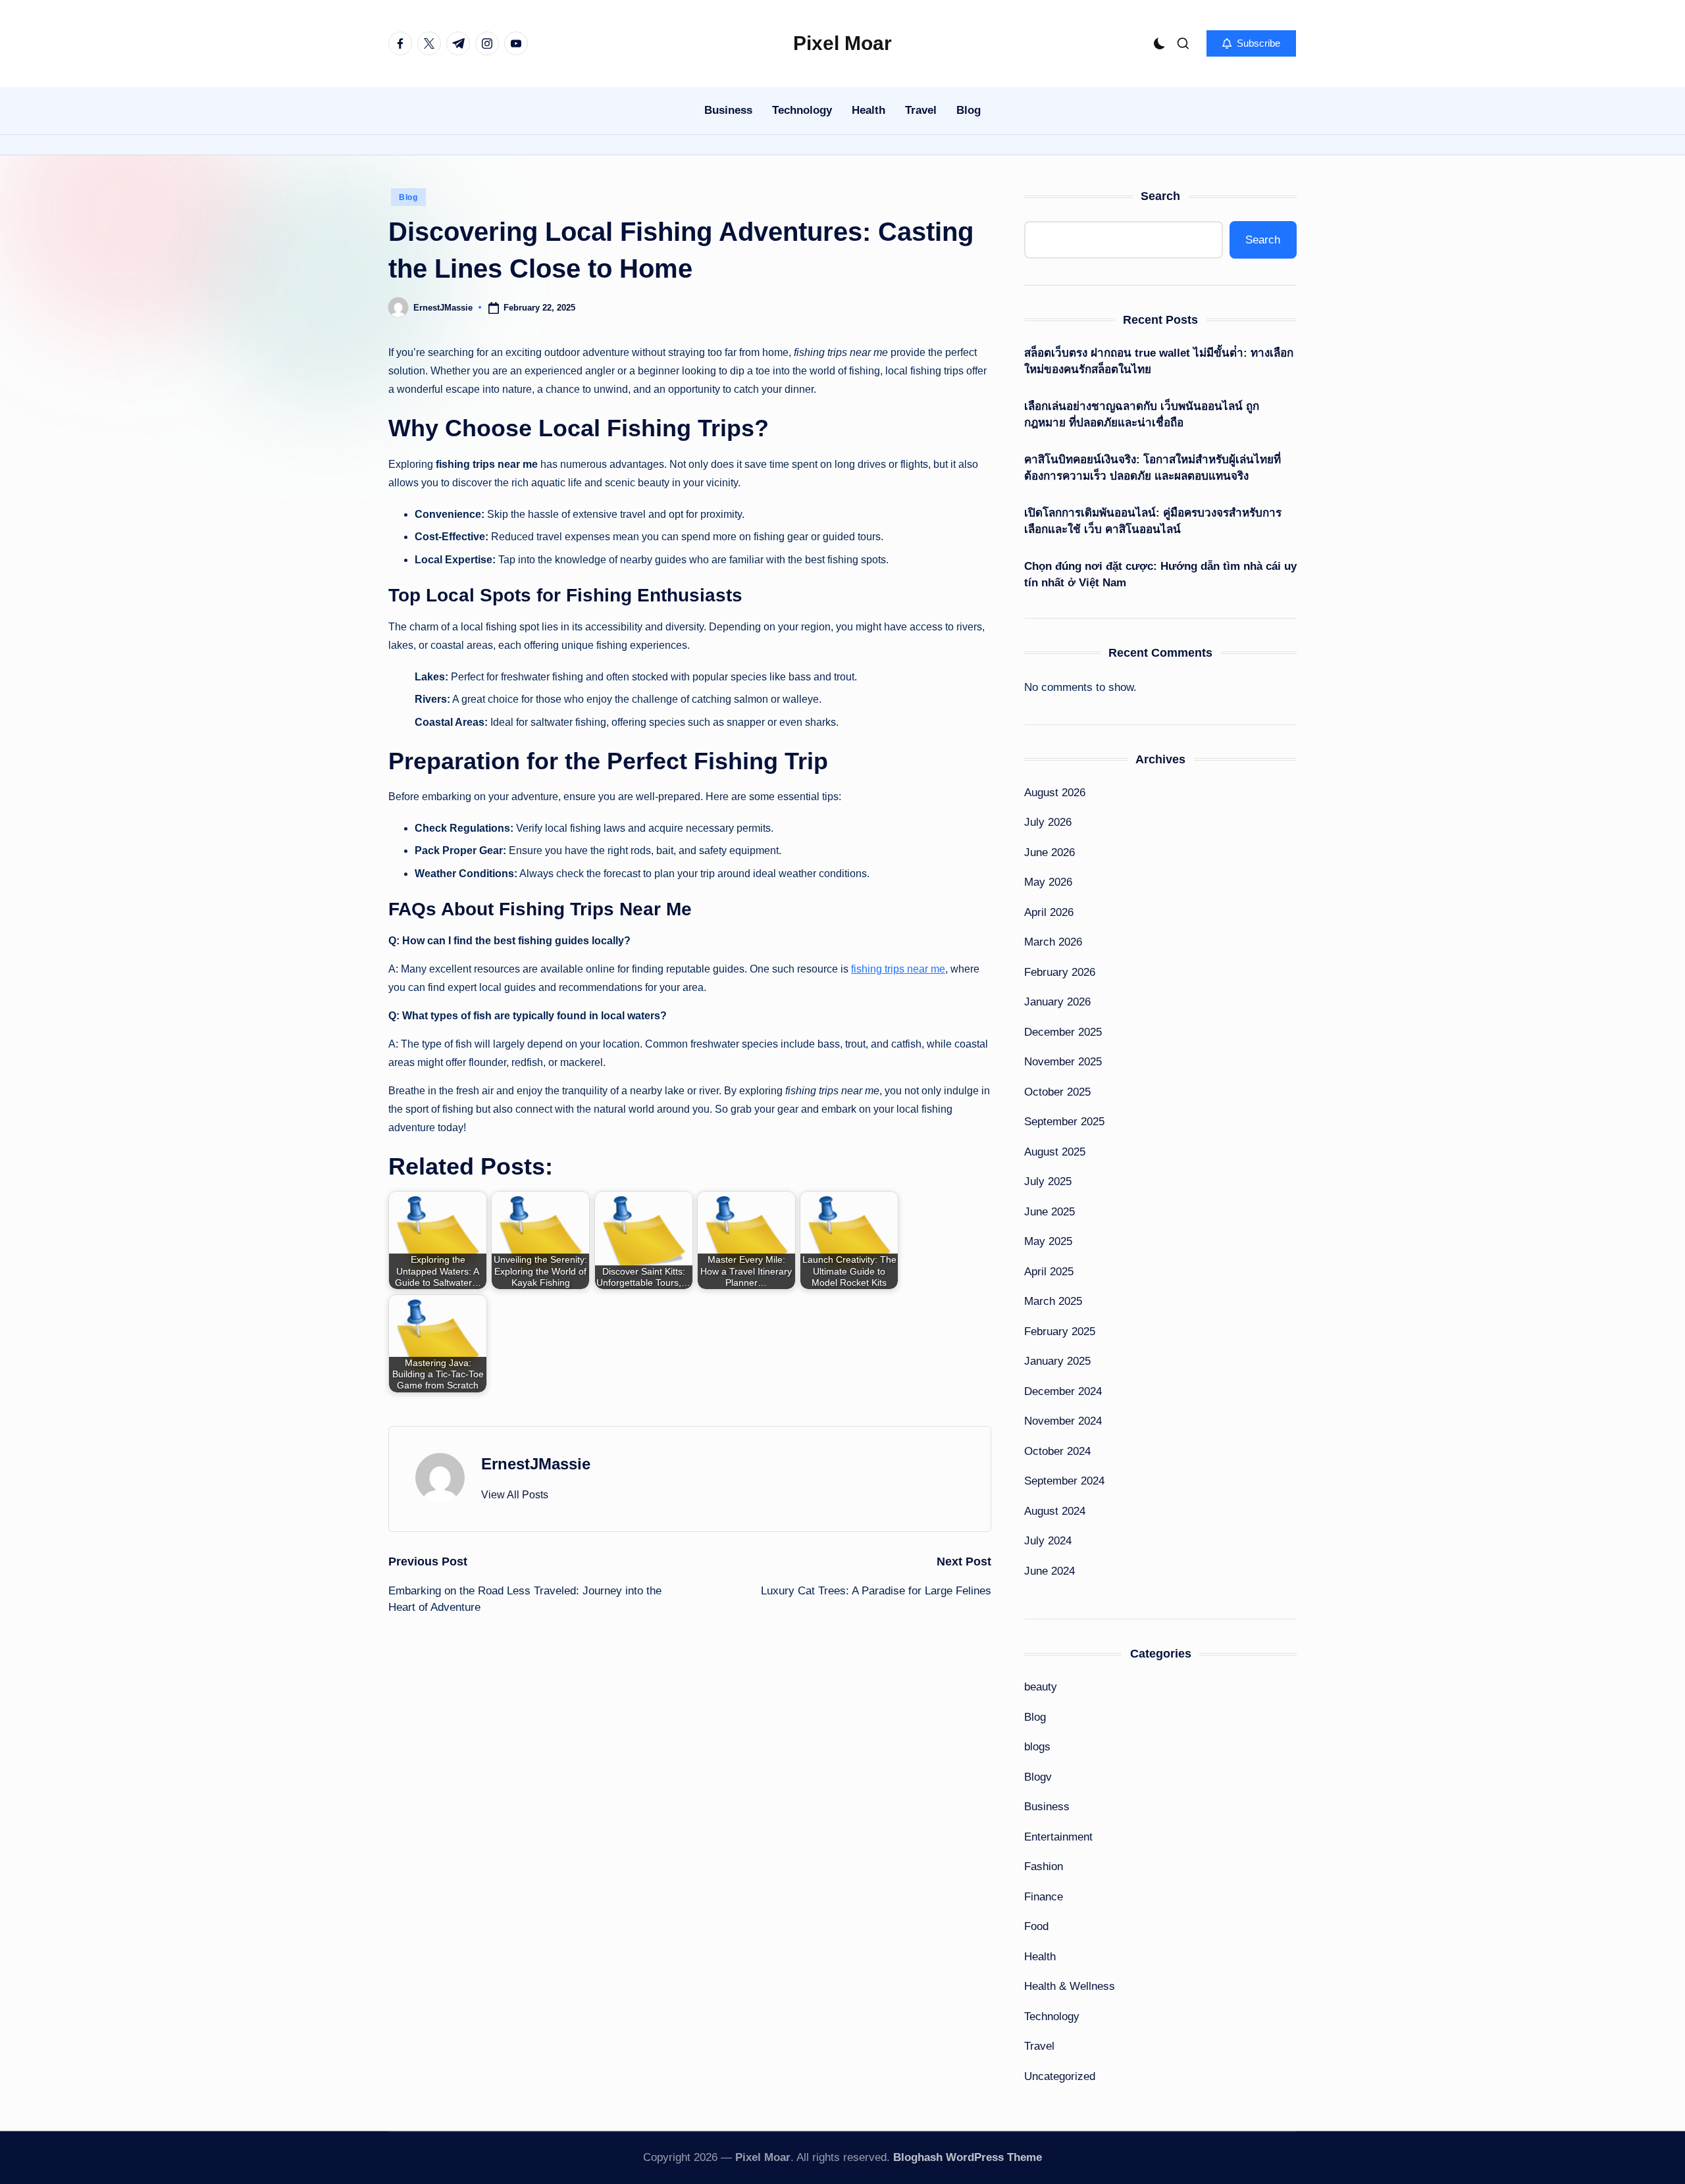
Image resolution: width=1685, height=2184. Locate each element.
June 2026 (1050, 852)
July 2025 (1048, 1181)
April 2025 (1049, 1272)
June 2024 (1050, 1571)
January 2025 (1057, 1361)
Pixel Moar (842, 43)
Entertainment (1058, 1837)
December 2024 (1063, 1391)
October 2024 (1057, 1451)
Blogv (1038, 1777)
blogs (1037, 1747)
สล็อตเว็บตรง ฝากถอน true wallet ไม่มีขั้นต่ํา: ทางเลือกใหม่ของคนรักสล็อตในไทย (1159, 362)
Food (1036, 1926)
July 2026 (1048, 822)
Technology (1052, 2017)
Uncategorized (1060, 2076)
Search (1160, 196)
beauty (1041, 1687)
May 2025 (1048, 1241)
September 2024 (1064, 1481)
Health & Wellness (1070, 1986)
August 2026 (1055, 793)
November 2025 (1063, 1062)
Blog (408, 197)
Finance (1044, 1897)
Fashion (1044, 1867)
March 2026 (1053, 942)
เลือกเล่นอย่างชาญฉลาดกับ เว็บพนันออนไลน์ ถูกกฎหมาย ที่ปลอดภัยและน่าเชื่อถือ (1142, 415)
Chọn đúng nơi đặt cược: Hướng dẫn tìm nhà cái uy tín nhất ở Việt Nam (1160, 575)
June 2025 (1050, 1212)
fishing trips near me (898, 969)
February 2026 (1060, 972)
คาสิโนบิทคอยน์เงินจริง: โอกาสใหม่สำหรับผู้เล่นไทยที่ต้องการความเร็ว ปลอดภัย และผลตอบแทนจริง (1153, 468)
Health (1040, 1957)
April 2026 (1049, 912)
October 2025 (1057, 1092)
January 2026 (1057, 1002)
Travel (1039, 2046)
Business (1047, 1807)
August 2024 (1055, 1511)
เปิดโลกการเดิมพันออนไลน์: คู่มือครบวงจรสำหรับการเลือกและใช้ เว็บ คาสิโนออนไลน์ (1153, 521)
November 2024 (1063, 1421)
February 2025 (1060, 1332)
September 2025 (1064, 1122)
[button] (1251, 43)
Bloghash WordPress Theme (968, 2157)
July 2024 (1048, 1541)
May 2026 (1048, 882)
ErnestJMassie (536, 1464)
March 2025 (1053, 1301)
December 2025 (1063, 1032)
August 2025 (1055, 1152)
